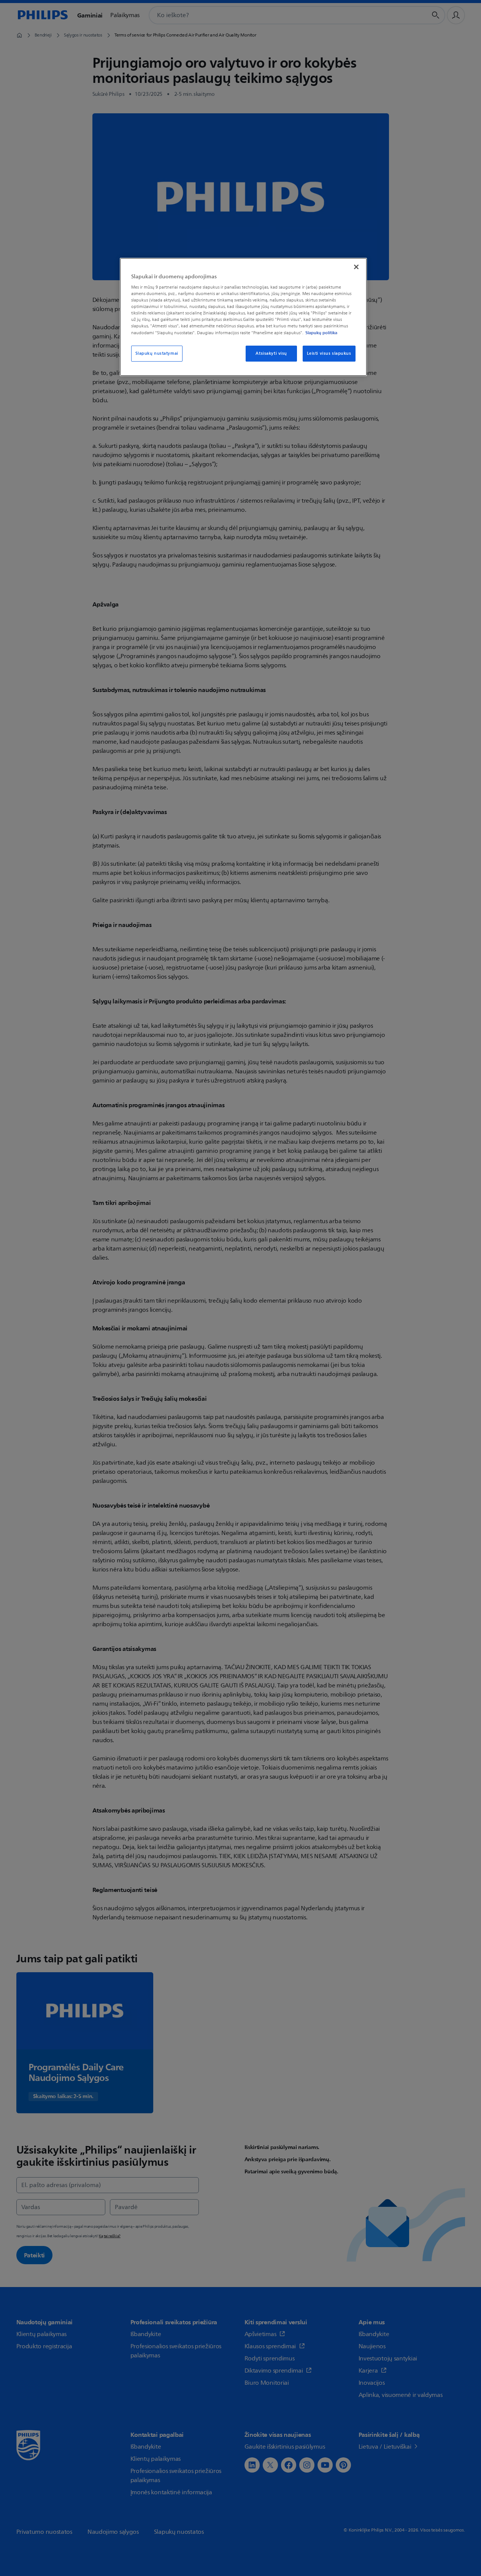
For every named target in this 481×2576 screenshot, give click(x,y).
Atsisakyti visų (271, 353)
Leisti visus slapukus (329, 353)
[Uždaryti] (356, 267)
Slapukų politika (321, 333)
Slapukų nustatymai (157, 353)
